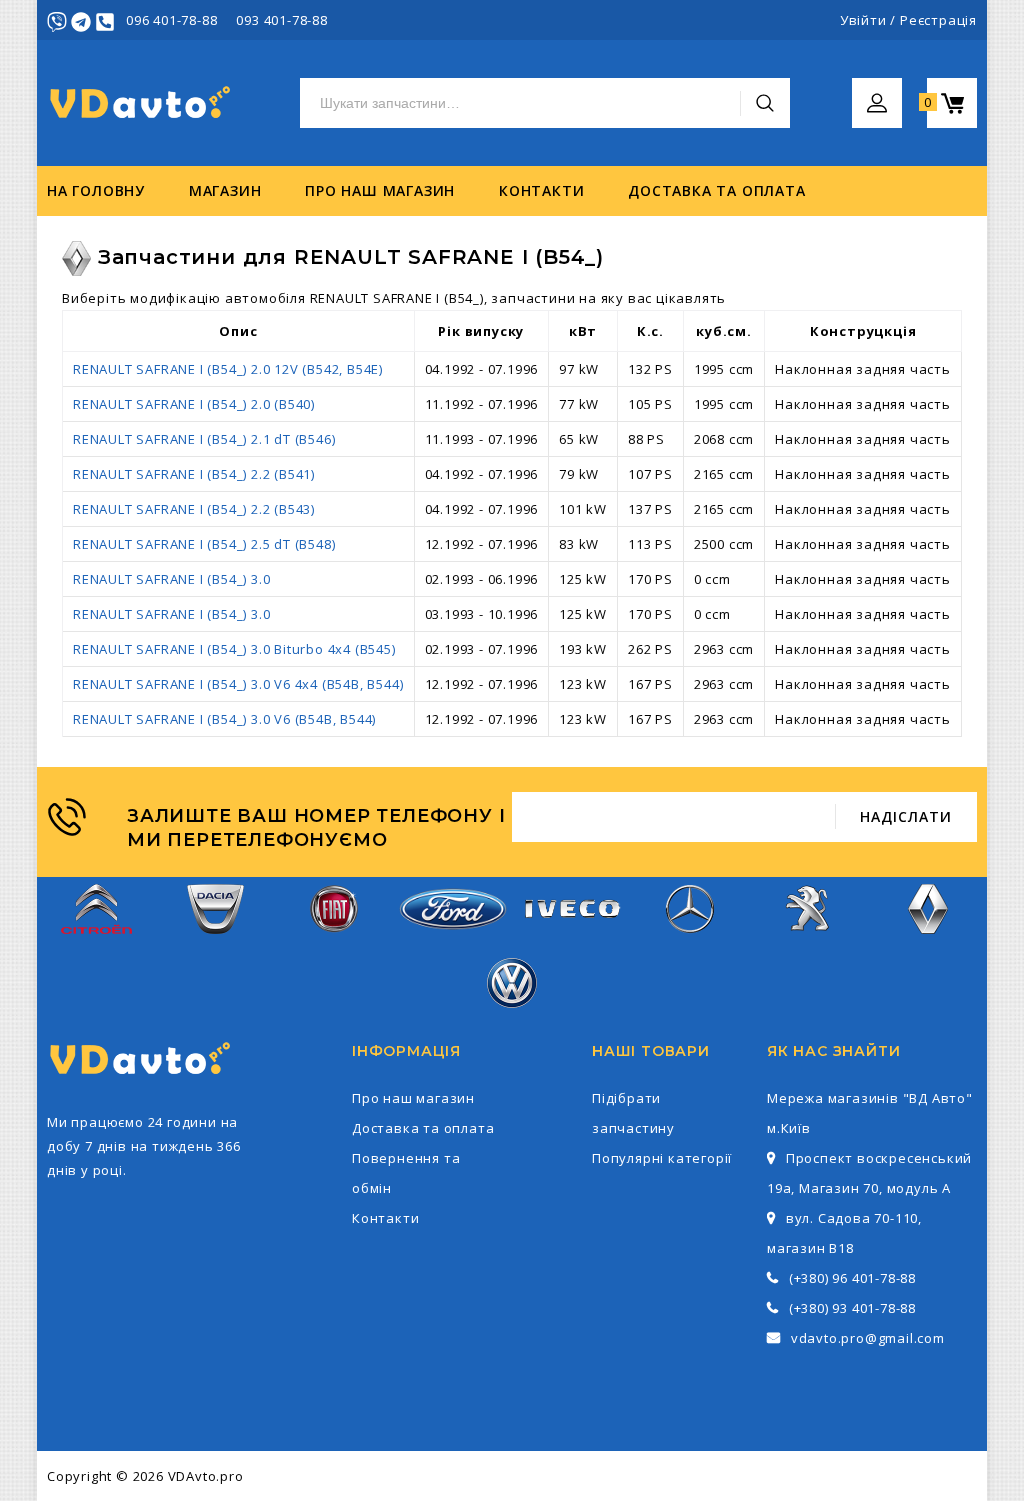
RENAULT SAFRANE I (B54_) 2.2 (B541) (194, 474)
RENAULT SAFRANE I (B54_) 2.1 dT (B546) (204, 439)
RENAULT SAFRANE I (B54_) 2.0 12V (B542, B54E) (228, 369)
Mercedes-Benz (690, 946)
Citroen (97, 946)
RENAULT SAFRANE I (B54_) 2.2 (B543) (194, 509)
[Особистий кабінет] (877, 90)
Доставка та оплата (716, 190)
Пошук (765, 103)
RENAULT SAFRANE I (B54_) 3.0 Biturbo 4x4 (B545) (234, 649)
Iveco (571, 934)
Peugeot (809, 946)
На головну (96, 190)
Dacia (215, 946)
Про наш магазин (380, 190)
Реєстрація (938, 20)
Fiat (334, 946)
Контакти (541, 190)
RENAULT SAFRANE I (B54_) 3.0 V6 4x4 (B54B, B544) (238, 684)
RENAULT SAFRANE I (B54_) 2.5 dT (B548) (204, 544)
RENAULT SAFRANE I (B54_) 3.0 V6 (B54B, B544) (224, 719)
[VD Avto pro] (142, 103)
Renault (927, 946)
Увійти (863, 20)
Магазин (225, 190)
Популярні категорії (662, 1158)
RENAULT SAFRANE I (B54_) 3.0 (171, 579)
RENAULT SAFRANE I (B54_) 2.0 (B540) (194, 404)
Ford (453, 941)
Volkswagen (512, 1020)
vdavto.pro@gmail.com (868, 1338)
